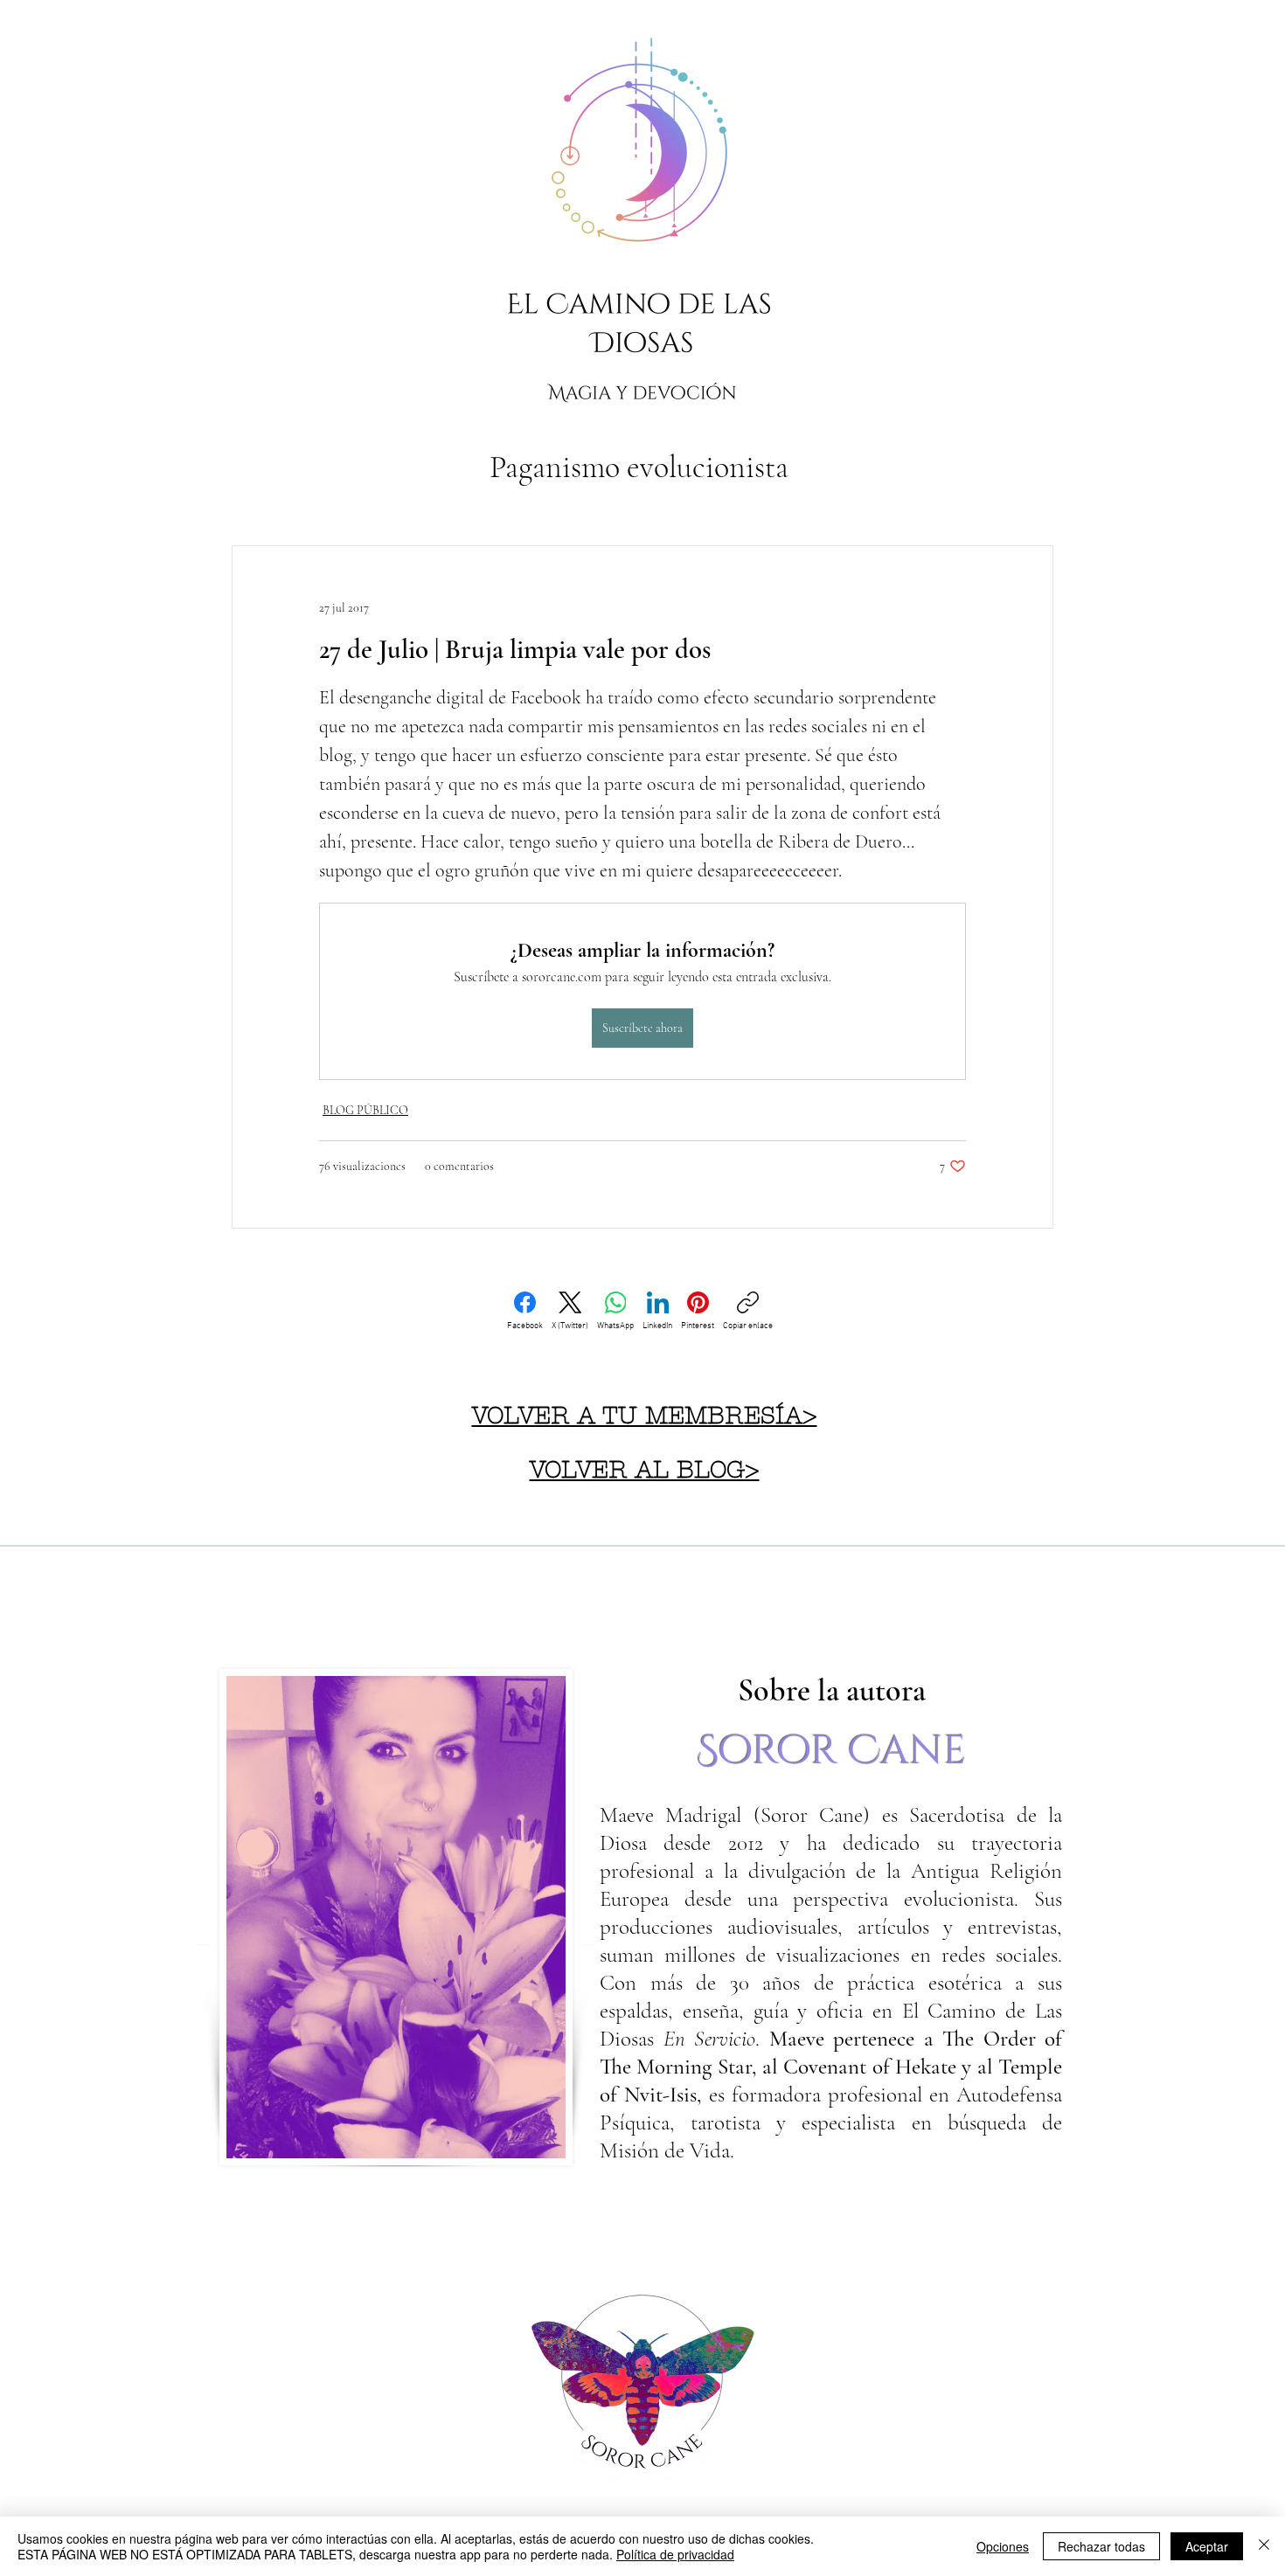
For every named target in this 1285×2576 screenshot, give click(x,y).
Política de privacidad (675, 2554)
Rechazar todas (1101, 2546)
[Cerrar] (1264, 2546)
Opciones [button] (1003, 2546)
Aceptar (1207, 2546)
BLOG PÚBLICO (365, 1110)
